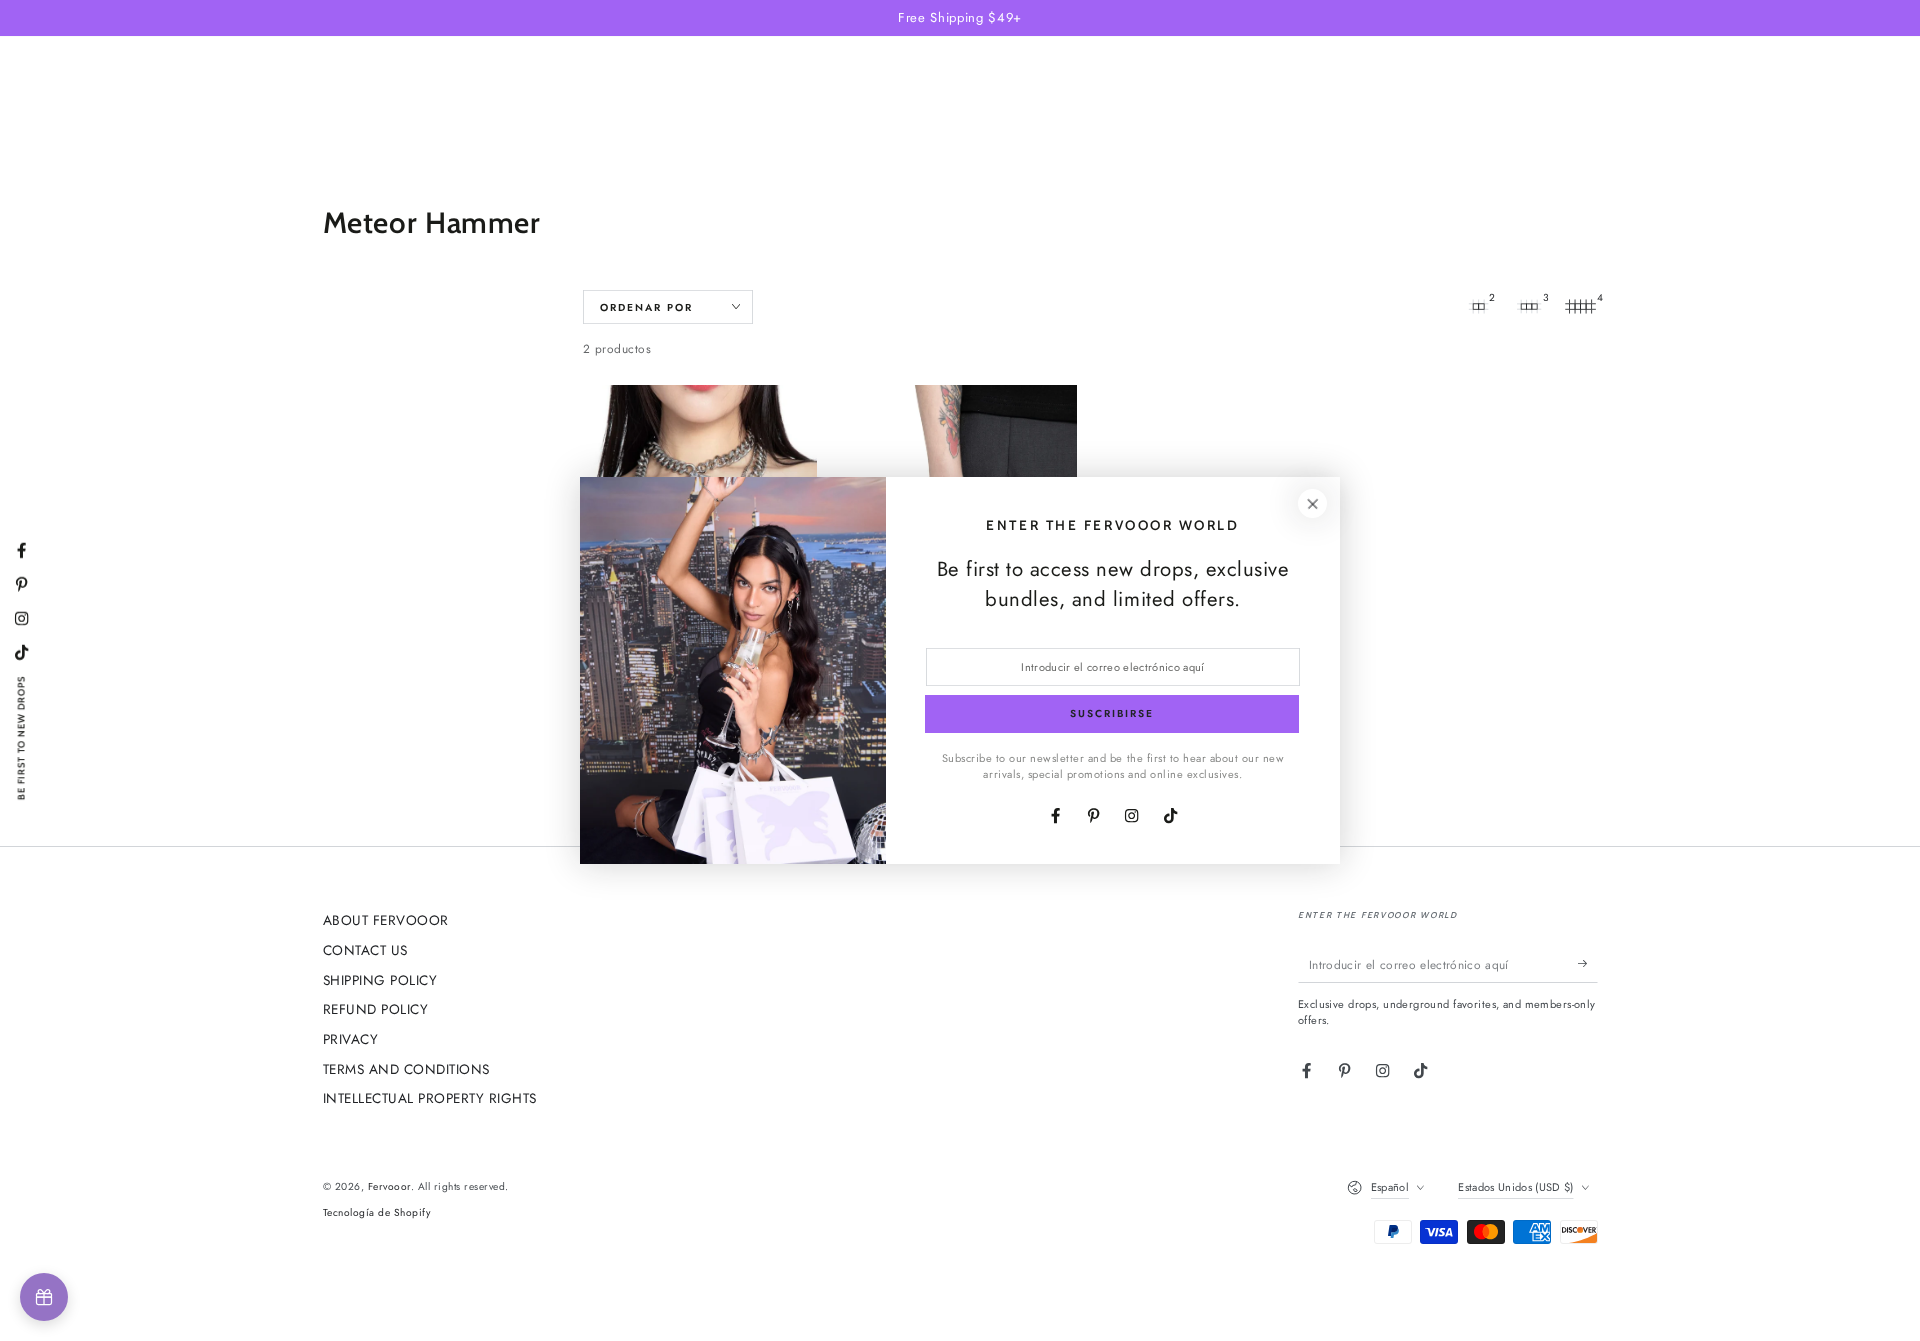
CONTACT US (365, 950)
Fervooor (389, 1186)
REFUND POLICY (376, 1009)
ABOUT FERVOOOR (386, 920)
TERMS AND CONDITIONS (406, 1069)
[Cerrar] (1312, 503)
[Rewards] (44, 1297)
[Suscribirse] (1588, 963)
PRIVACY (351, 1039)
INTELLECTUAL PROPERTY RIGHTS (430, 1098)
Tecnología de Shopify (377, 1212)
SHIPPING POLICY (380, 980)
